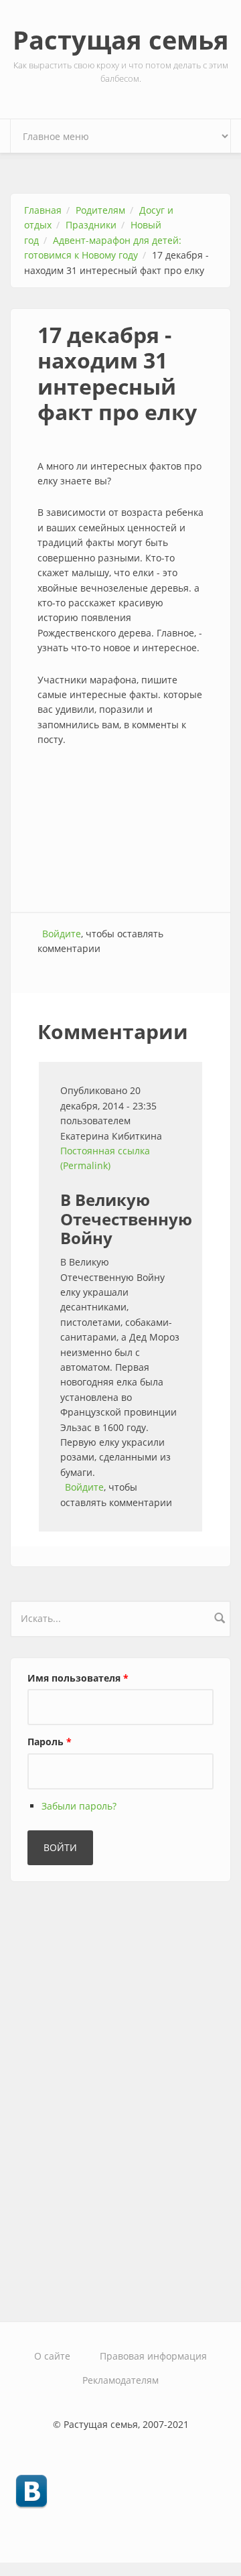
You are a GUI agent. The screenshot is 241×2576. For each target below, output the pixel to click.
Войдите (62, 934)
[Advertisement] (120, 831)
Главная (43, 210)
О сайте (52, 2356)
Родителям (100, 210)
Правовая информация (153, 2356)
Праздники (91, 225)
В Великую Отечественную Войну (126, 1219)
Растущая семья (121, 40)
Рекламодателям (120, 2380)
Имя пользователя (78, 1678)
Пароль (50, 1742)
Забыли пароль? (79, 1806)
